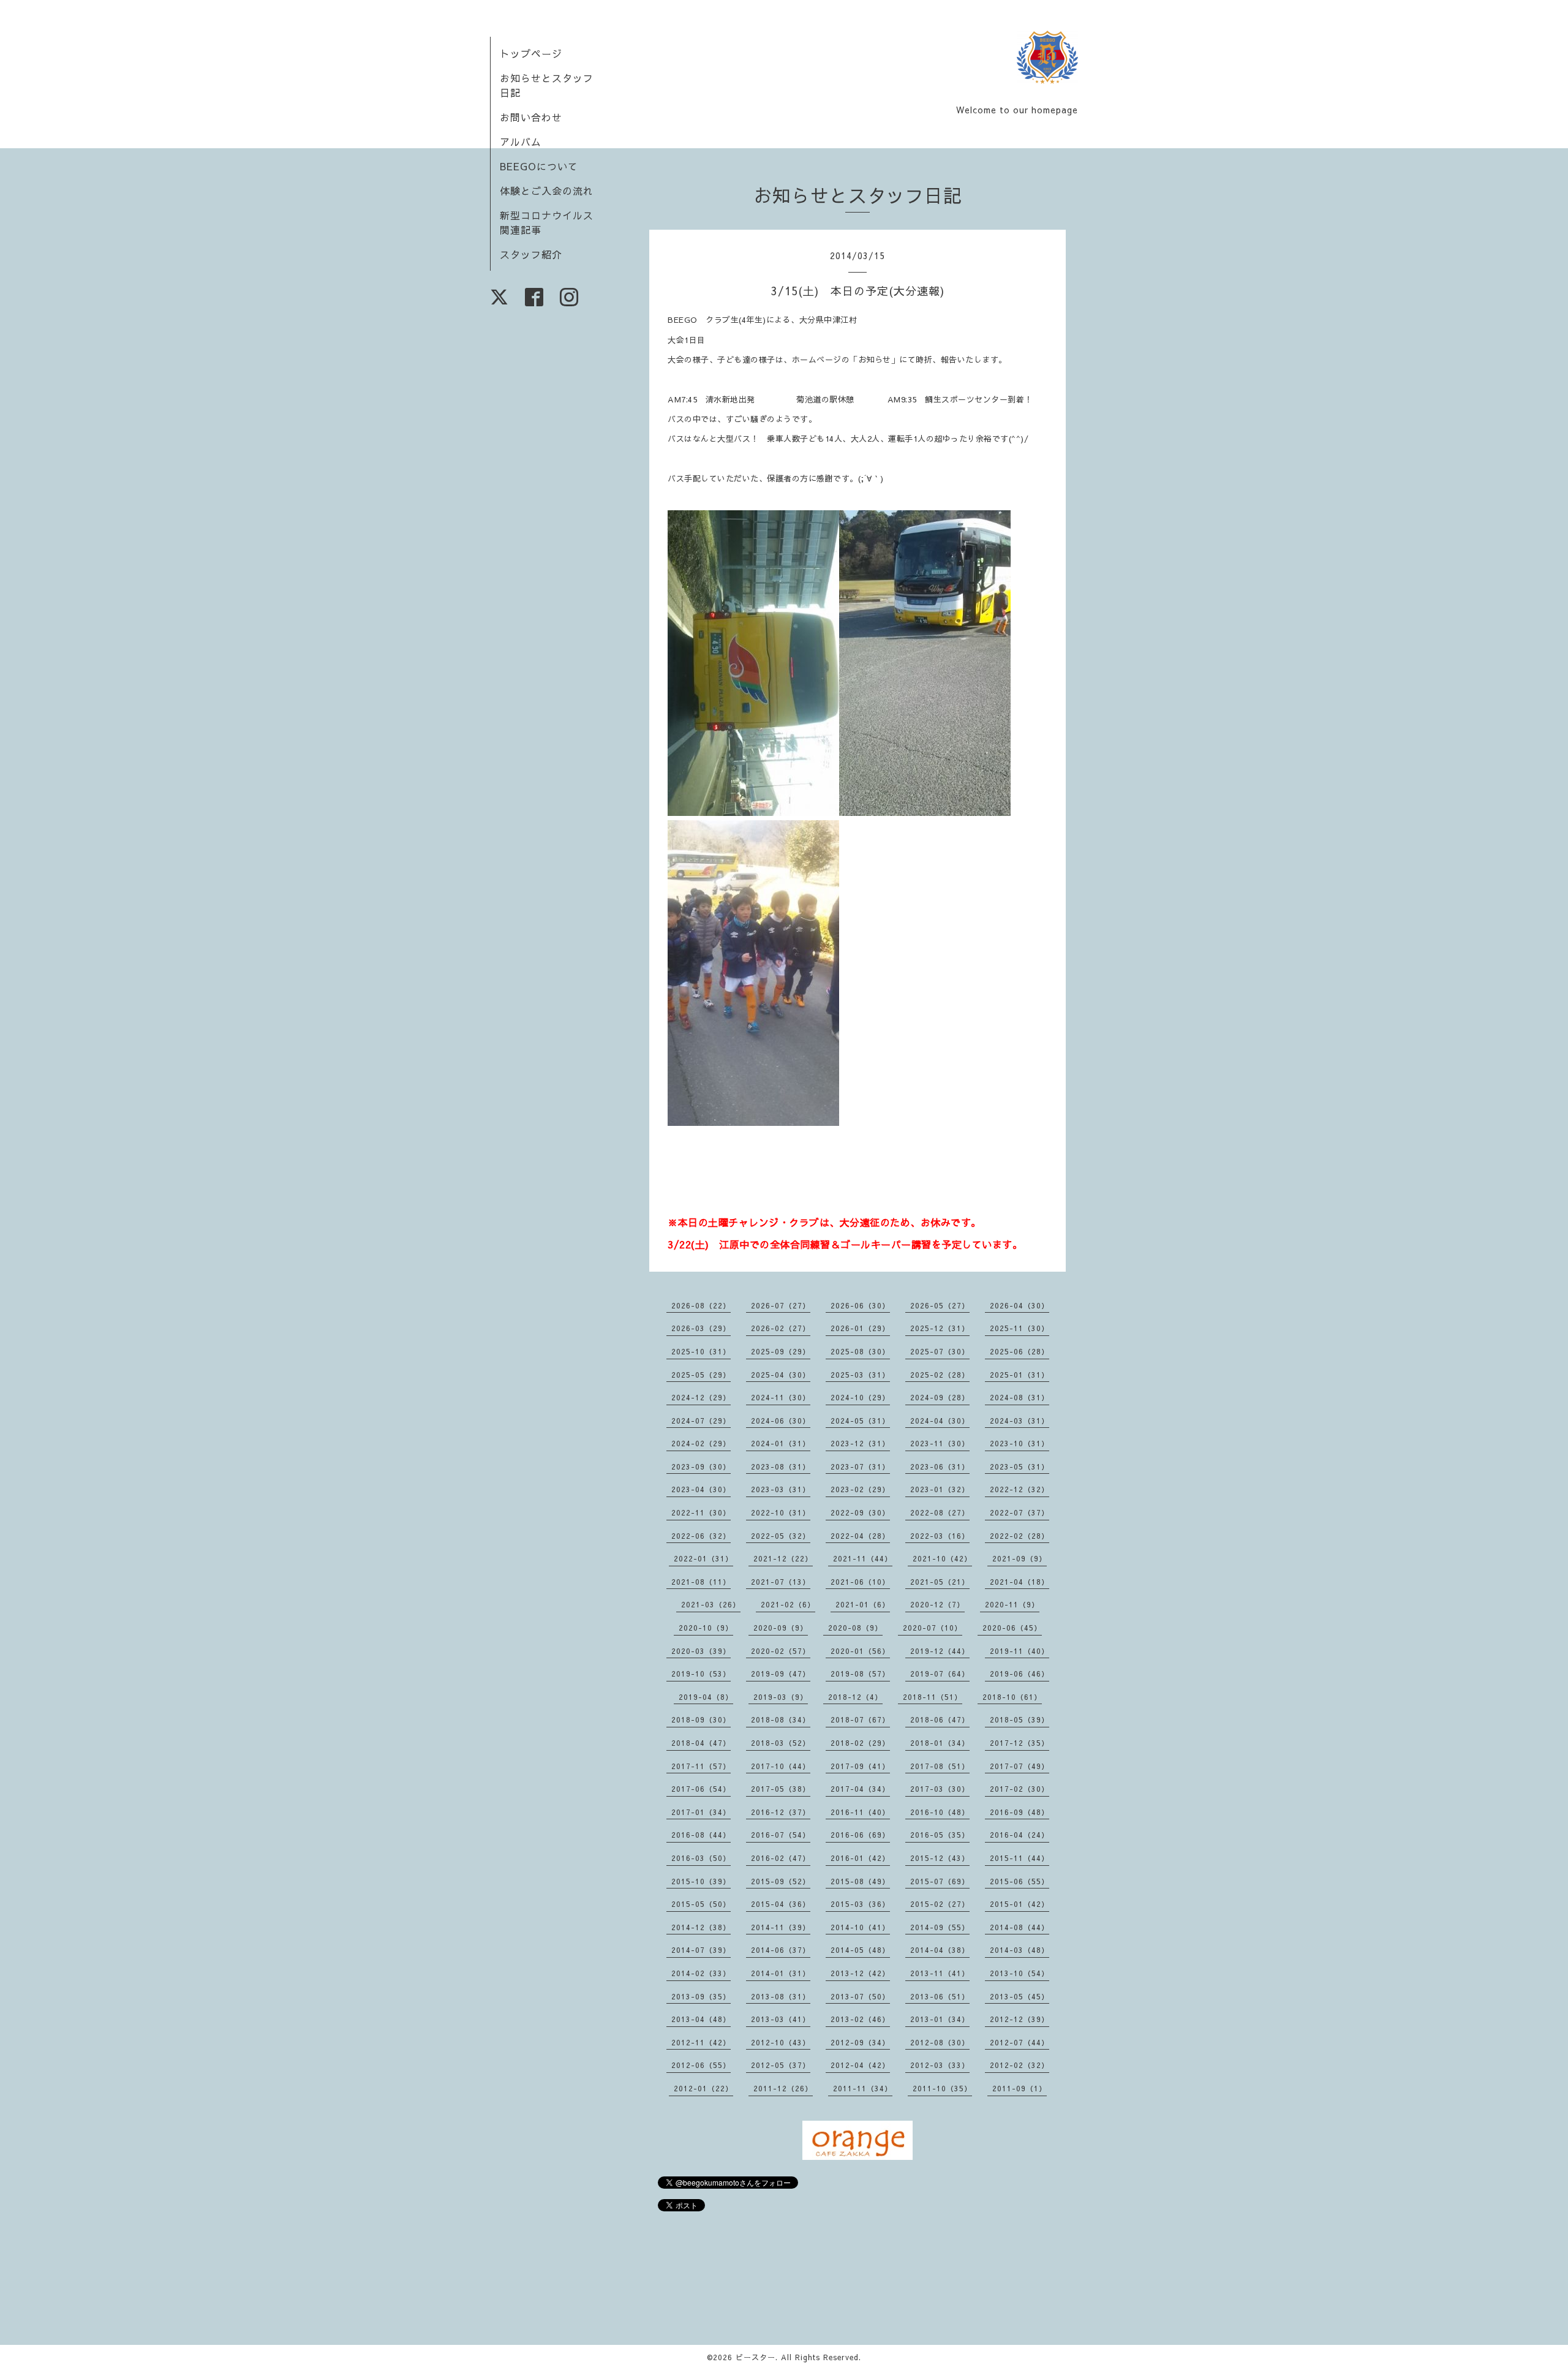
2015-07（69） (940, 1881)
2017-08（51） (940, 1766)
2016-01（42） (860, 1858)
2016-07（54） (781, 1835)
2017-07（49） (1020, 1766)
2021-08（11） (701, 1582)
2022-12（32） (1020, 1489)
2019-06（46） (1020, 1674)
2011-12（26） (783, 2088)
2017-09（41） (860, 1766)
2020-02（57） (781, 1651)
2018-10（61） (1012, 1697)
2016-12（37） (781, 1812)
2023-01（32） (940, 1489)
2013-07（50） (860, 1996)
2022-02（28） (1020, 1536)
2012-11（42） (701, 2042)
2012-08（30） (940, 2042)
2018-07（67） (860, 1719)
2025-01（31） (1020, 1375)
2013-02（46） (860, 2019)
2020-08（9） (855, 1628)
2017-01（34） (701, 1812)
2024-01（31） (781, 1443)
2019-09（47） (781, 1674)
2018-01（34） (940, 1743)
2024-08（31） (1020, 1397)
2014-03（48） (1020, 1950)
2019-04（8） (706, 1697)
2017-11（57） (701, 1766)
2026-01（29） (860, 1328)
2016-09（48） (1020, 1812)
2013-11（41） (940, 1973)
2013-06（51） (940, 1996)
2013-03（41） (781, 2019)
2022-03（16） (940, 1536)
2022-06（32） (701, 1536)
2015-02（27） (940, 1904)
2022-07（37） (1020, 1512)
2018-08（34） (781, 1719)
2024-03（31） (1020, 1421)
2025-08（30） (860, 1351)
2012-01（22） (703, 2088)
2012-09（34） (860, 2042)
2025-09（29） (781, 1351)
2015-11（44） (1020, 1858)
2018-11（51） (933, 1697)
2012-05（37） (781, 2065)
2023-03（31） (781, 1489)
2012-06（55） (701, 2065)
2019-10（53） (701, 1674)
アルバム (521, 142)
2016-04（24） (1020, 1835)
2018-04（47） (701, 1743)
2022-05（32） (781, 1536)
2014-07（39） (701, 1950)
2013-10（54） (1020, 1973)
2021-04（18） (1020, 1582)
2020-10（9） (706, 1628)
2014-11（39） (781, 1927)
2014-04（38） (940, 1950)
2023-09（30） (701, 1466)
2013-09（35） (701, 1996)
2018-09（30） (701, 1719)
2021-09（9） (1020, 1558)
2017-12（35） (1020, 1743)
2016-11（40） (860, 1812)
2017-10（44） (781, 1766)
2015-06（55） (1020, 1881)
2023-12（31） (860, 1443)
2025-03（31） (860, 1375)
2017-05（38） (781, 1789)
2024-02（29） (701, 1443)
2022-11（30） (701, 1512)
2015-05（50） (701, 1904)
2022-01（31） (703, 1558)
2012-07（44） (1020, 2042)
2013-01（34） (940, 2019)
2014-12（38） (701, 1927)
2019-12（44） (940, 1651)
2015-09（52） (781, 1881)
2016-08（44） (701, 1835)
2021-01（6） (863, 1604)
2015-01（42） (1020, 1904)
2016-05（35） (940, 1835)
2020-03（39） (701, 1651)
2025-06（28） (1020, 1351)
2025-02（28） (940, 1375)
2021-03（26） (711, 1604)
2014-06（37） (781, 1950)
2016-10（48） (940, 1812)
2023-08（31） (781, 1466)
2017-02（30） (1020, 1789)
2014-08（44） (1020, 1927)
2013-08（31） (781, 1996)
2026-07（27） (781, 1305)
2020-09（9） (781, 1628)
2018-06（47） (940, 1719)
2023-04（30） (701, 1489)
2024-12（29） (701, 1397)
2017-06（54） (701, 1789)
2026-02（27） (781, 1328)
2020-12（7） (937, 1604)
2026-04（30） (1020, 1305)
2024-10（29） (860, 1397)
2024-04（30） (940, 1421)
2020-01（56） (860, 1651)
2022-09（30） (860, 1512)
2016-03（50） (701, 1858)
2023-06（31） (940, 1466)
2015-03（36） (860, 1904)
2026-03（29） (701, 1328)
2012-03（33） (940, 2065)
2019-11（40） (1020, 1651)
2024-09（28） (940, 1397)
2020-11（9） (1012, 1604)
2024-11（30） (781, 1397)
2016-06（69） (860, 1835)
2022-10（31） (781, 1512)
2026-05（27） (940, 1305)
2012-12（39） (1020, 2019)
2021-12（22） (783, 1558)
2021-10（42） (942, 1558)
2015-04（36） (781, 1904)
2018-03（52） (781, 1743)
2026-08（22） (701, 1305)
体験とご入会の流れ (547, 191)
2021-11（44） (863, 1558)
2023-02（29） (860, 1489)
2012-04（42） (860, 2065)
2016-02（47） (781, 1858)
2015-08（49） (860, 1881)
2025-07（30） (940, 1351)
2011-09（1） (1020, 2088)
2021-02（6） (788, 1604)
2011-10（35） (942, 2088)
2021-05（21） (940, 1582)
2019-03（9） (781, 1697)
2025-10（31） (701, 1351)
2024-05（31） (860, 1421)
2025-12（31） (940, 1328)
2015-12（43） (940, 1858)
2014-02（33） (701, 1973)
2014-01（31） (781, 1973)
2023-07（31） (860, 1466)
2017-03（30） (940, 1789)
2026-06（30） (860, 1305)
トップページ (531, 53)
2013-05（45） (1020, 1996)
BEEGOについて (539, 166)
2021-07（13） (781, 1582)
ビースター (756, 2357)
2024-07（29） (701, 1421)
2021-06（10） (860, 1582)
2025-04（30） (781, 1375)
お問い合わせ (531, 117)
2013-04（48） (701, 2019)
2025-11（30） (1020, 1328)
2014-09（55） (940, 1927)
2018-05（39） (1020, 1719)
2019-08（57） (860, 1674)
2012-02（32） (1020, 2065)
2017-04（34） (860, 1789)
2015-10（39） (701, 1881)
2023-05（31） (1020, 1466)
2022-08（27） (940, 1512)
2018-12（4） (855, 1697)
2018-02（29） (860, 1743)
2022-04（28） (860, 1536)
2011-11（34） (863, 2088)
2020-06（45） (1012, 1628)
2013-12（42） (860, 1973)
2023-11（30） (940, 1443)
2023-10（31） (1020, 1443)
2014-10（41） (860, 1927)
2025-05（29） (701, 1375)
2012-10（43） (781, 2042)
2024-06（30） (781, 1421)
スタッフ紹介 (531, 254)
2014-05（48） (860, 1950)
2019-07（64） (940, 1674)
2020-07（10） (933, 1628)
